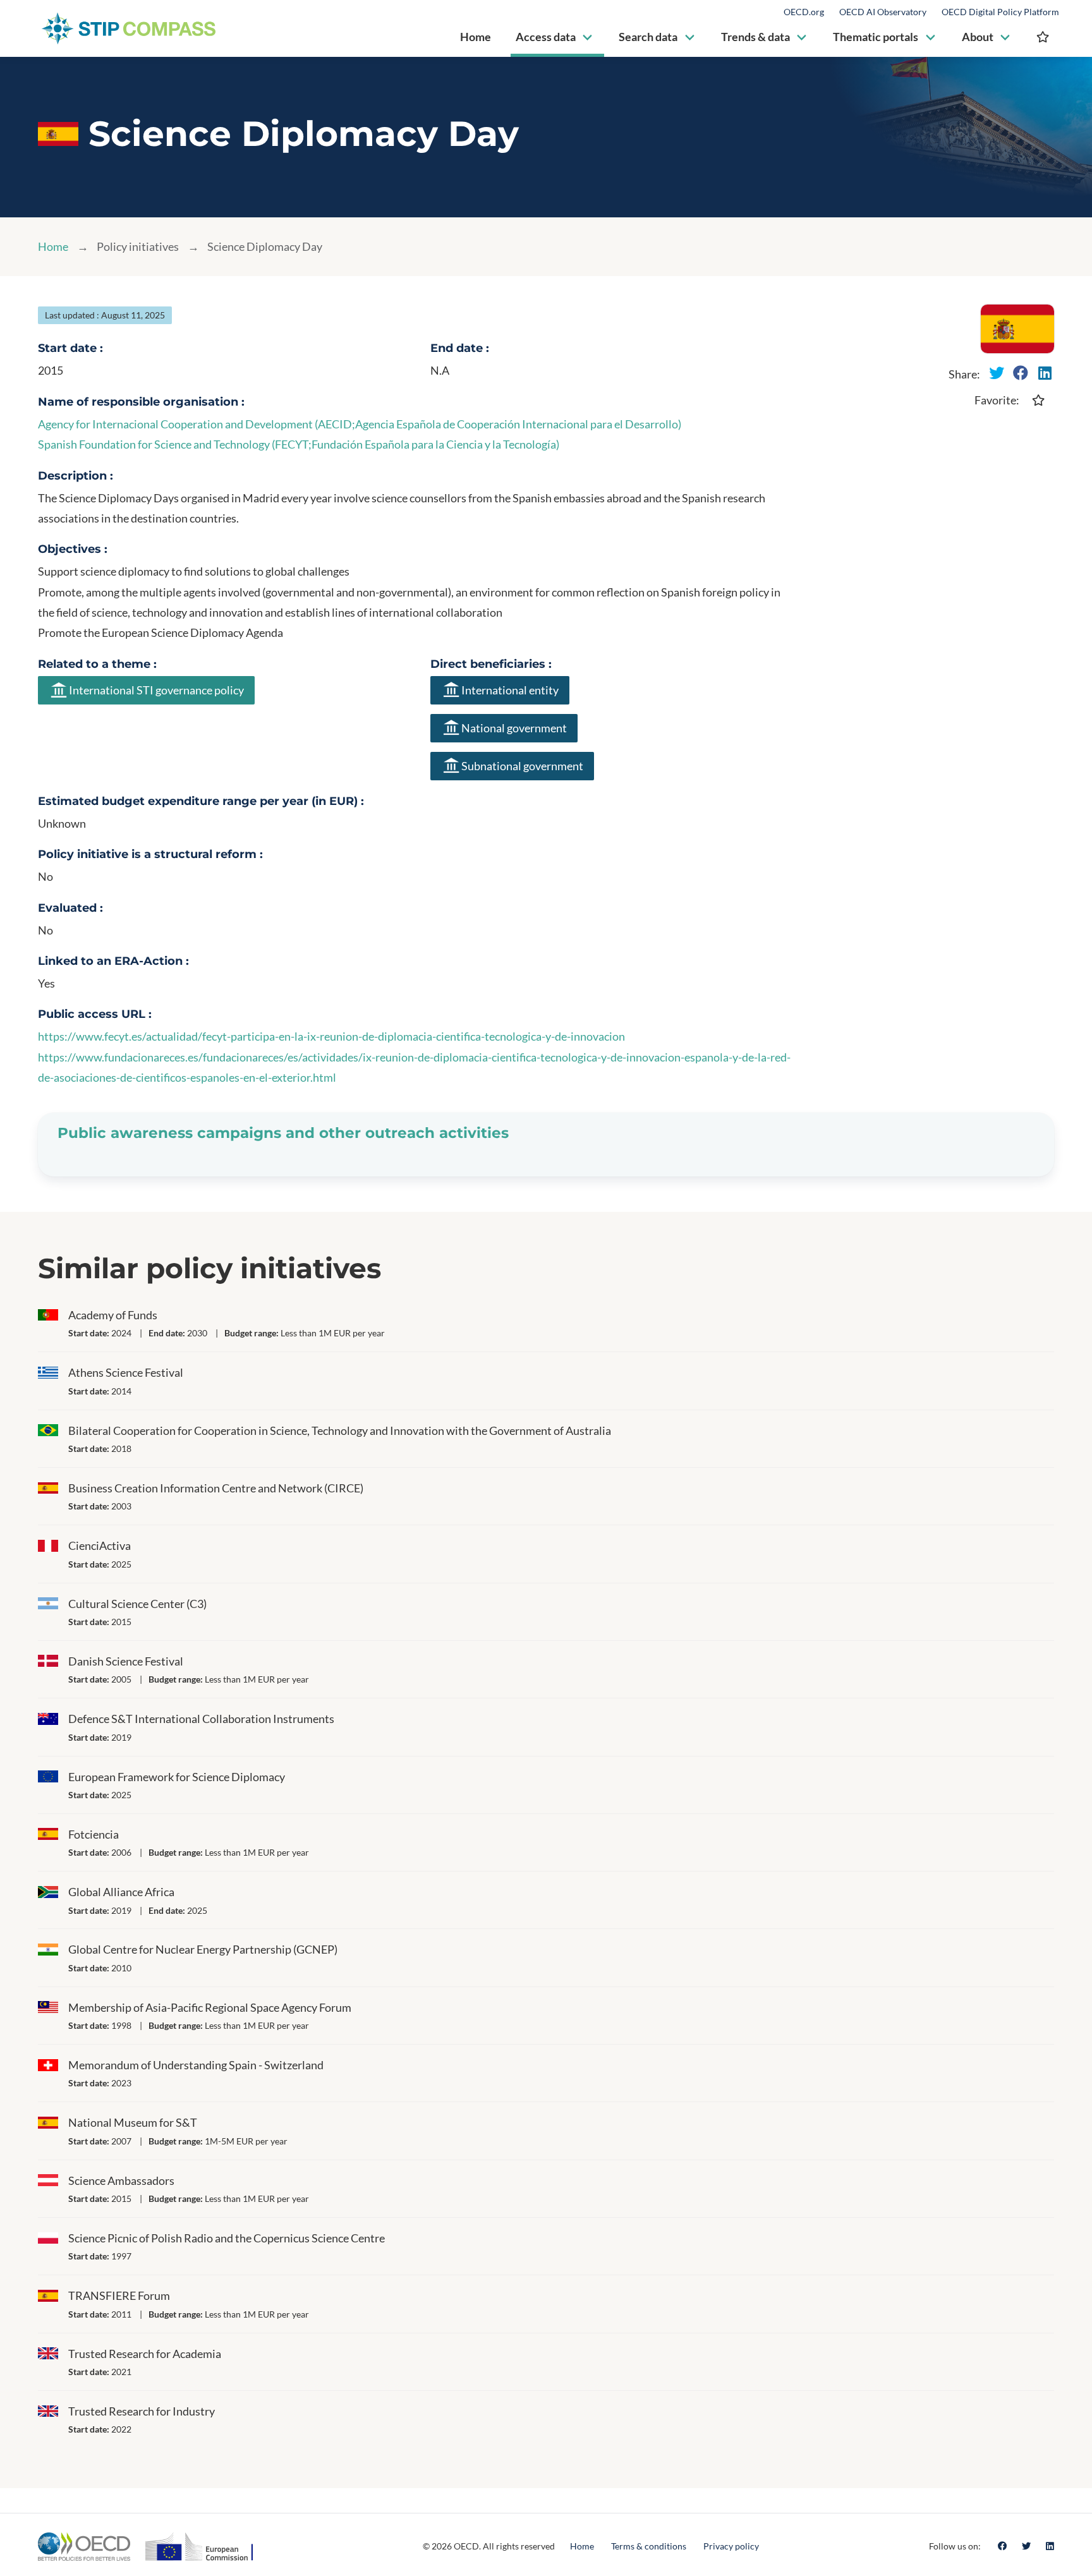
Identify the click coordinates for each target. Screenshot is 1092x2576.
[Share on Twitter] (997, 373)
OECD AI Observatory (883, 12)
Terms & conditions (649, 2546)
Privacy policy (731, 2546)
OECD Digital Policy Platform (1000, 12)
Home (53, 246)
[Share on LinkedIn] (1045, 373)
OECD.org (804, 12)
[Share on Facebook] (1021, 373)
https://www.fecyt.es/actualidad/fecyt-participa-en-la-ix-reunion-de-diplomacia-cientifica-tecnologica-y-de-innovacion (331, 1036)
